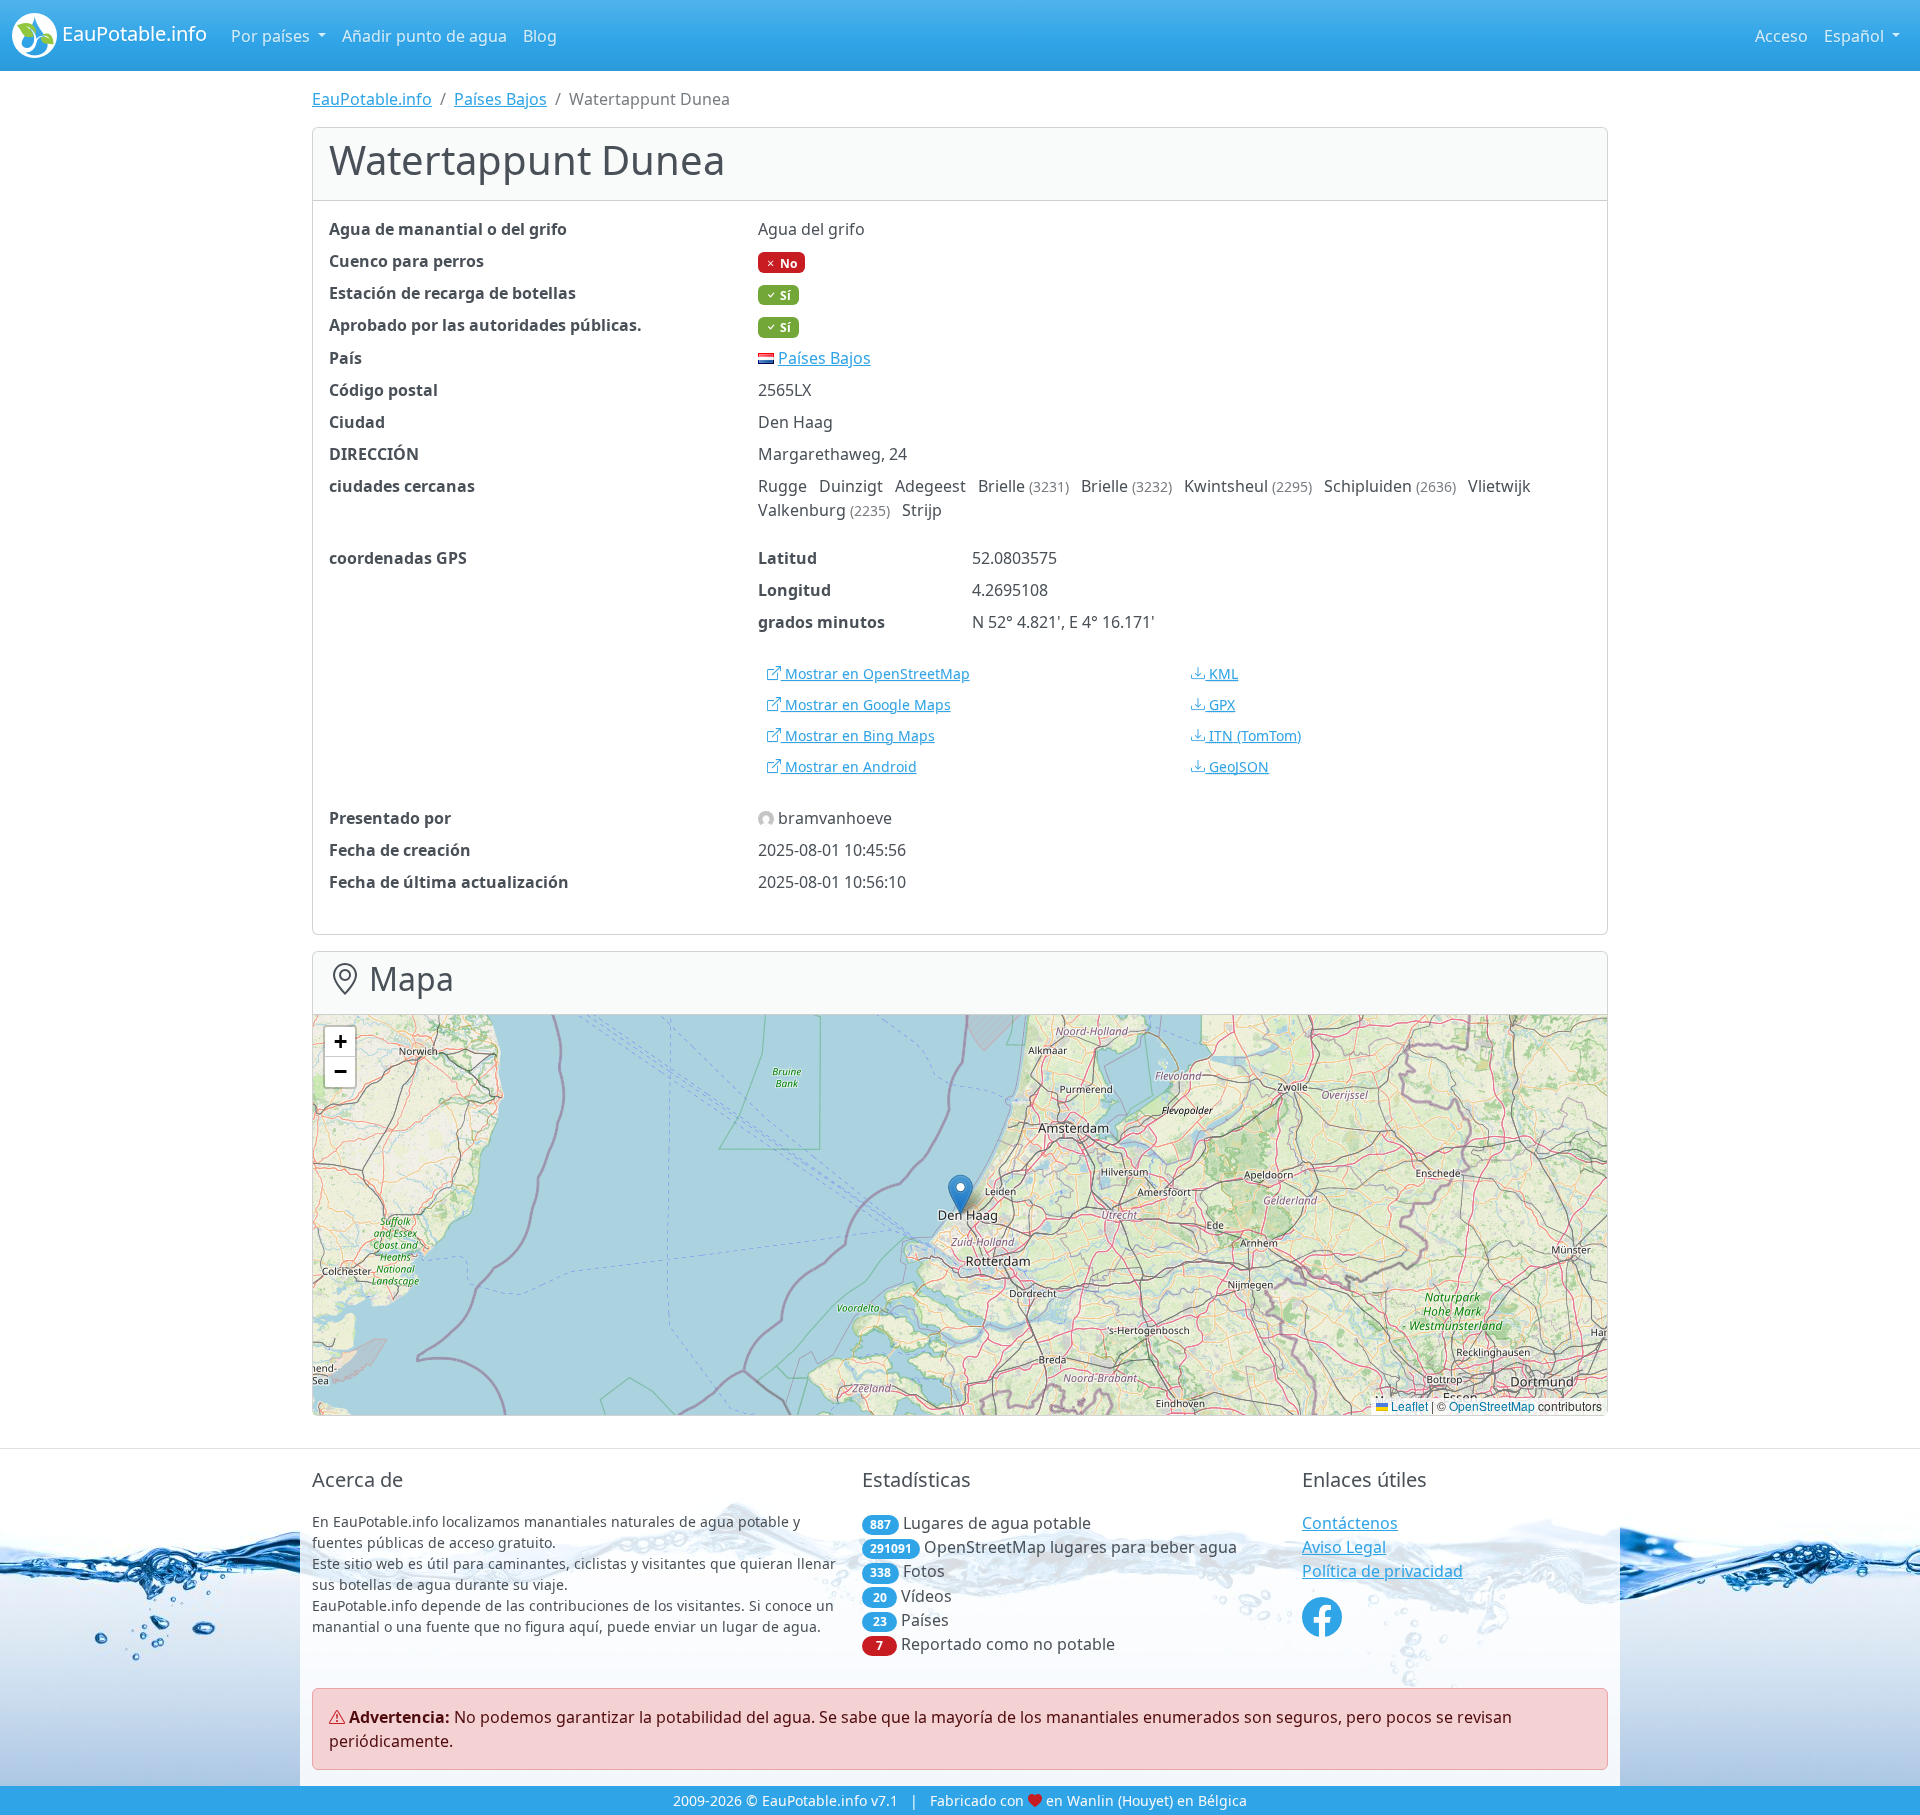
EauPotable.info (132, 33)
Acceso (1781, 36)
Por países (272, 36)
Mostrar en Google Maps (866, 704)
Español (1856, 36)
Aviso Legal (1344, 1547)
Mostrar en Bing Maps (858, 735)
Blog (540, 36)
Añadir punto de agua (424, 36)
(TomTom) (1255, 735)
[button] (960, 1194)
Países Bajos (500, 99)
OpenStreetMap (1492, 1405)
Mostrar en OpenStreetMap (875, 673)
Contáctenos (1350, 1523)
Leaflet (1408, 1405)
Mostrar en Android (849, 766)
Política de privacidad (1382, 1571)
